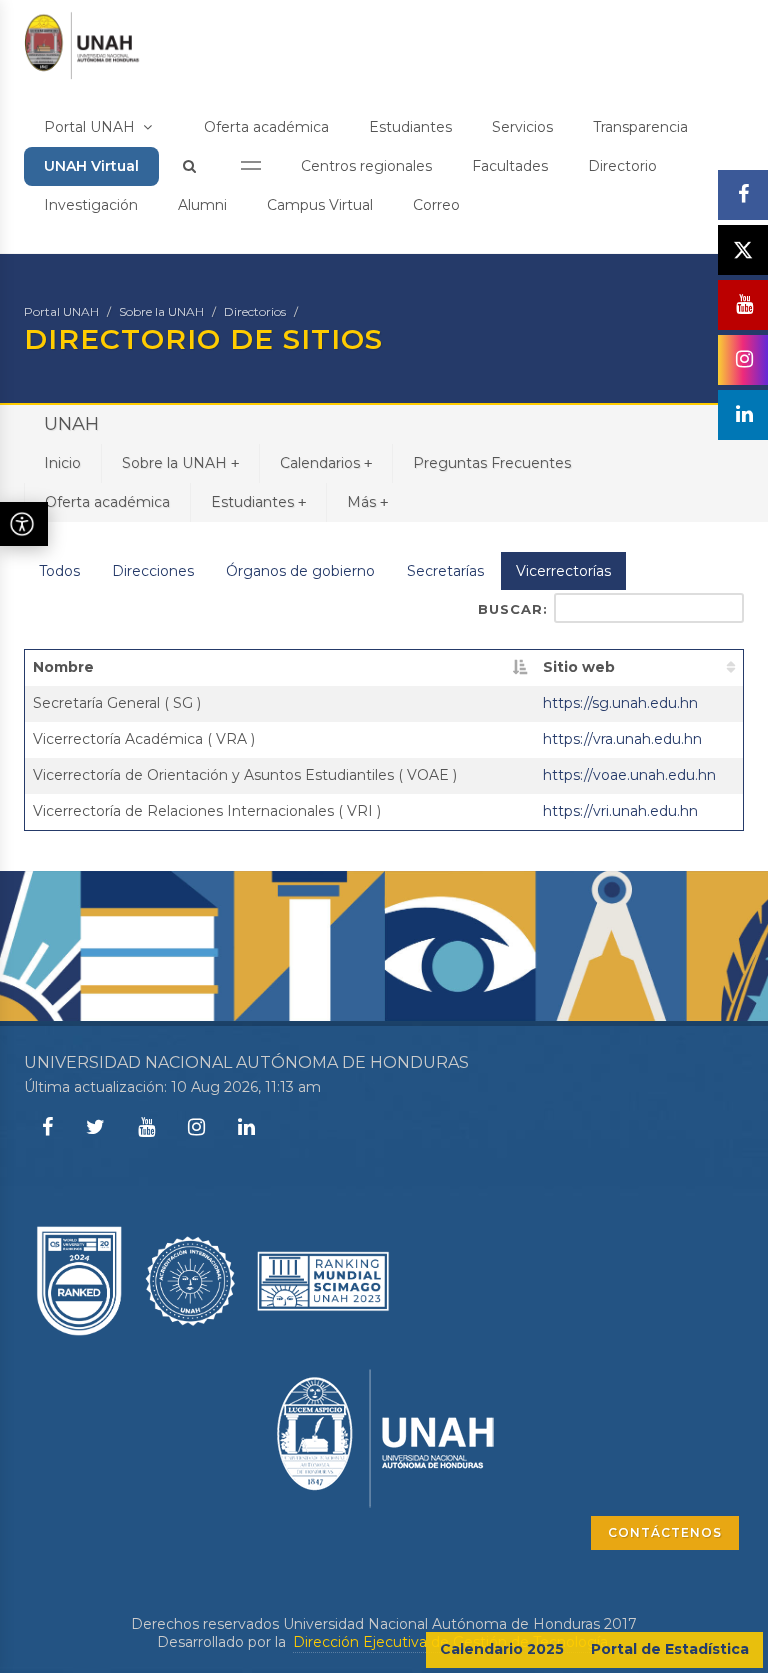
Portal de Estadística (670, 1649)
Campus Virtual (320, 205)
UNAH (71, 424)
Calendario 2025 (502, 1649)
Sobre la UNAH (161, 311)
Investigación (91, 205)
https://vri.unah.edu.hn (620, 811)
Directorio (622, 166)
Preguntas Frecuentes (492, 463)
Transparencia (640, 127)
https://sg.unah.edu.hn (620, 703)
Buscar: (513, 609)
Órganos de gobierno (300, 571)
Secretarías (445, 571)
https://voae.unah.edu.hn (629, 775)
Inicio (62, 463)
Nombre (63, 667)
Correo (436, 205)
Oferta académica (266, 127)
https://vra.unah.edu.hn (622, 739)
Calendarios (326, 463)
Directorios (255, 311)
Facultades (510, 166)
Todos (59, 571)
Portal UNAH (91, 127)
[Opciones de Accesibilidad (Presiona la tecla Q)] (24, 524)
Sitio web (579, 667)
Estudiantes (410, 127)
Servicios (522, 127)
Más (367, 502)
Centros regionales (366, 166)
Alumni (202, 205)
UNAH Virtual (91, 166)
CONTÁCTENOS (665, 1532)
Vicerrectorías (563, 571)
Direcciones (153, 571)
